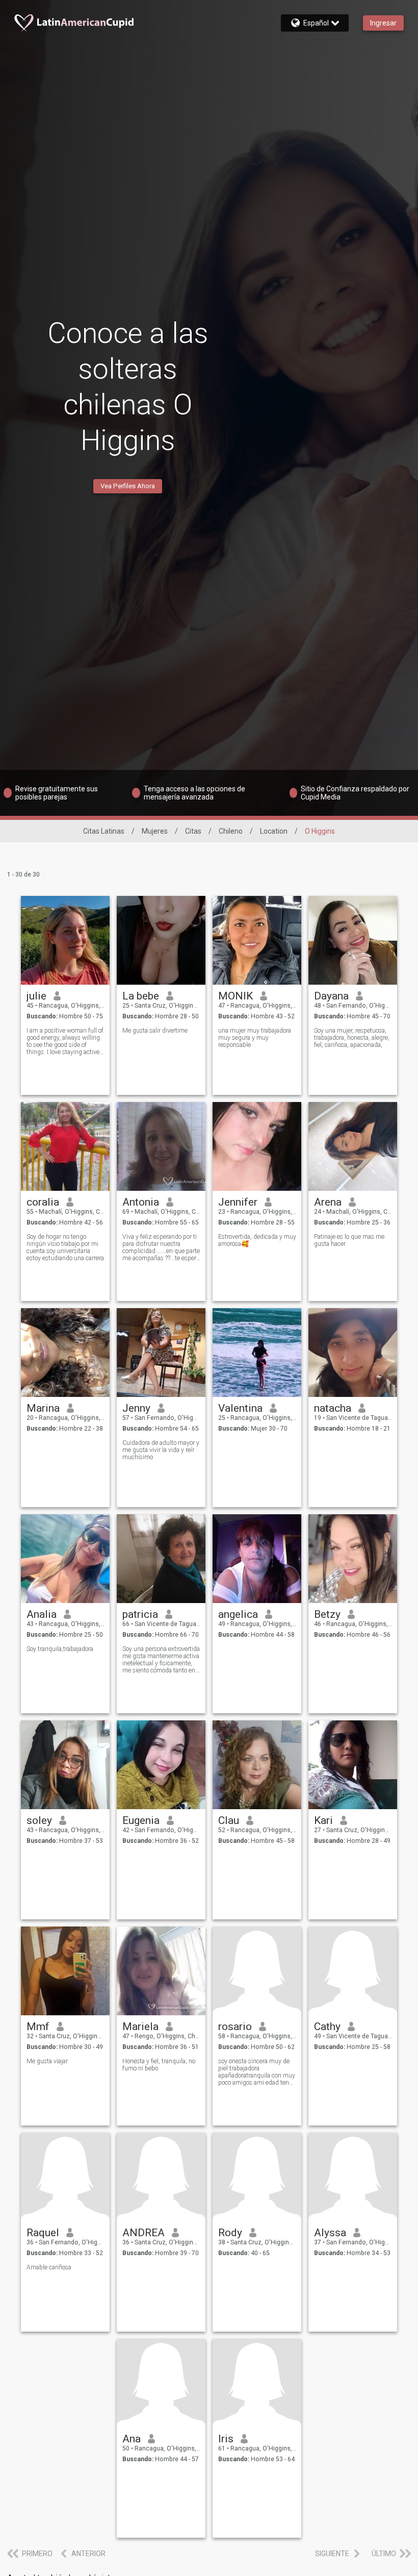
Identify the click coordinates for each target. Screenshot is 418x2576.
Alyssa (330, 2233)
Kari (323, 1820)
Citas (193, 831)
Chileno (231, 831)
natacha (333, 1408)
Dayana (331, 996)
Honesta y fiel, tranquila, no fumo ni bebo (159, 2065)
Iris (226, 2439)
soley (39, 1820)
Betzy (327, 1614)
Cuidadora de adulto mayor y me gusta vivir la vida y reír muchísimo (161, 1450)
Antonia (141, 1202)
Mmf (38, 2027)
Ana (132, 2439)
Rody (230, 2233)
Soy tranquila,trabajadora (60, 1649)
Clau (229, 1820)
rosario (235, 2027)
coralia (43, 1202)
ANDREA (143, 2233)
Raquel (43, 2233)
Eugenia (141, 1820)
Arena (328, 1202)
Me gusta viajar (47, 2061)
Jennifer (238, 1202)
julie (36, 996)
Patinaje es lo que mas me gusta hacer (349, 1240)
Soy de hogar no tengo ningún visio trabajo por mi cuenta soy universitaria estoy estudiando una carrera (65, 1247)
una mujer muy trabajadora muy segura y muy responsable (255, 1038)
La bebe (141, 996)
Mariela (140, 2027)
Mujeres (155, 831)
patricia (140, 1614)
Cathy (327, 2027)
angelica (238, 1614)
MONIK (236, 996)
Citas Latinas (104, 831)
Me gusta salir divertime (155, 1031)
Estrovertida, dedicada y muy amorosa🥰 (257, 1240)
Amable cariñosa (49, 2267)
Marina (43, 1408)
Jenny (136, 1408)
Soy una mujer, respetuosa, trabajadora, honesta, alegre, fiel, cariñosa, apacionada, (352, 1038)
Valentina (240, 1408)
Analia (42, 1614)
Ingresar (383, 23)
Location (274, 831)
